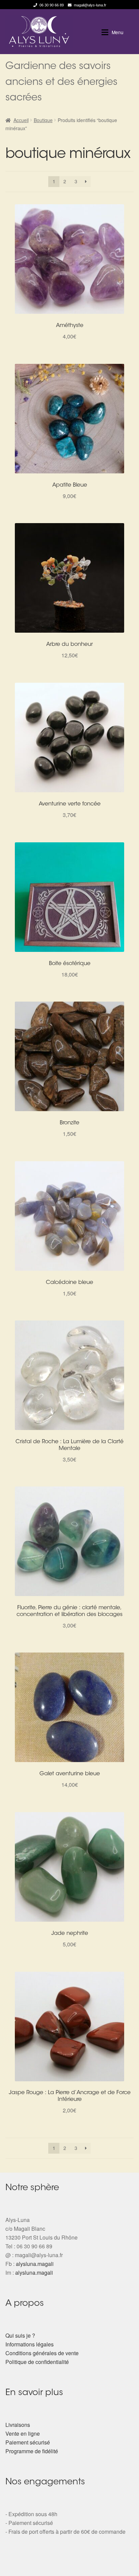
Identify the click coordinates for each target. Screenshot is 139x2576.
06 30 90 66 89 (52, 5)
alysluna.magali (35, 2264)
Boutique (43, 120)
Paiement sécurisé (28, 2442)
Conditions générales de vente (42, 2353)
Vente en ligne (23, 2433)
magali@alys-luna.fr (90, 5)
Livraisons (18, 2425)
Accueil (21, 120)
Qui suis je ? (20, 2335)
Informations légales (30, 2344)
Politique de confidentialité (37, 2362)
